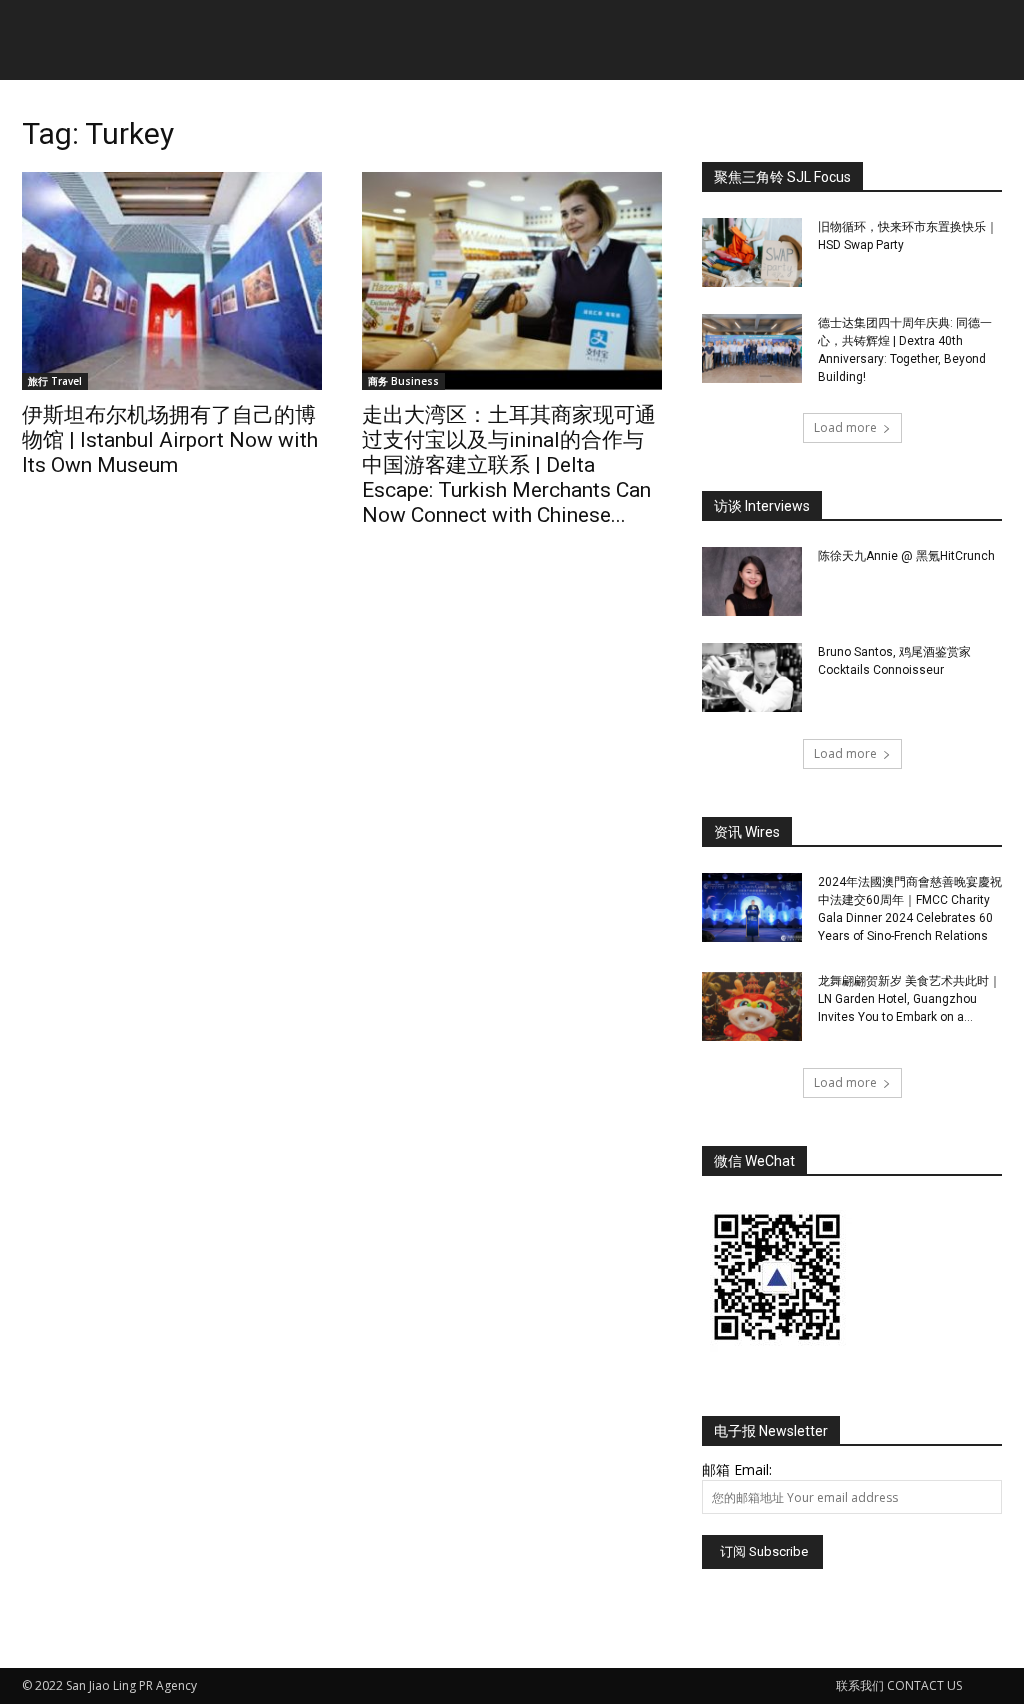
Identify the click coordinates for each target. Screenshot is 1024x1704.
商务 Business (403, 381)
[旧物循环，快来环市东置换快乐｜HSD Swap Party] (752, 252)
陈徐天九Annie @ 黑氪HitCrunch (906, 556)
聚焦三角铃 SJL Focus (782, 177)
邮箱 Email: (737, 1469)
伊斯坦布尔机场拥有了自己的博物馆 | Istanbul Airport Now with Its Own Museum (170, 440)
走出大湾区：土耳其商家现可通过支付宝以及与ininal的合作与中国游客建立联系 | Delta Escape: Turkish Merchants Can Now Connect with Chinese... (509, 465)
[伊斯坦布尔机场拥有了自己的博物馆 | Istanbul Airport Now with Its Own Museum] (172, 281)
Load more (845, 427)
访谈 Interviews (762, 506)
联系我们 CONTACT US (899, 1685)
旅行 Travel (55, 381)
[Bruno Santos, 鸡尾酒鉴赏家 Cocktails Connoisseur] (752, 677)
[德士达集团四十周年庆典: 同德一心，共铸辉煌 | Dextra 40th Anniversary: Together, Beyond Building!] (752, 348)
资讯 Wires (747, 832)
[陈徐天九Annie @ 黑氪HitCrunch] (752, 581)
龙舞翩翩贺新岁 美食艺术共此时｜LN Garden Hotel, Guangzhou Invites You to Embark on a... (909, 999)
